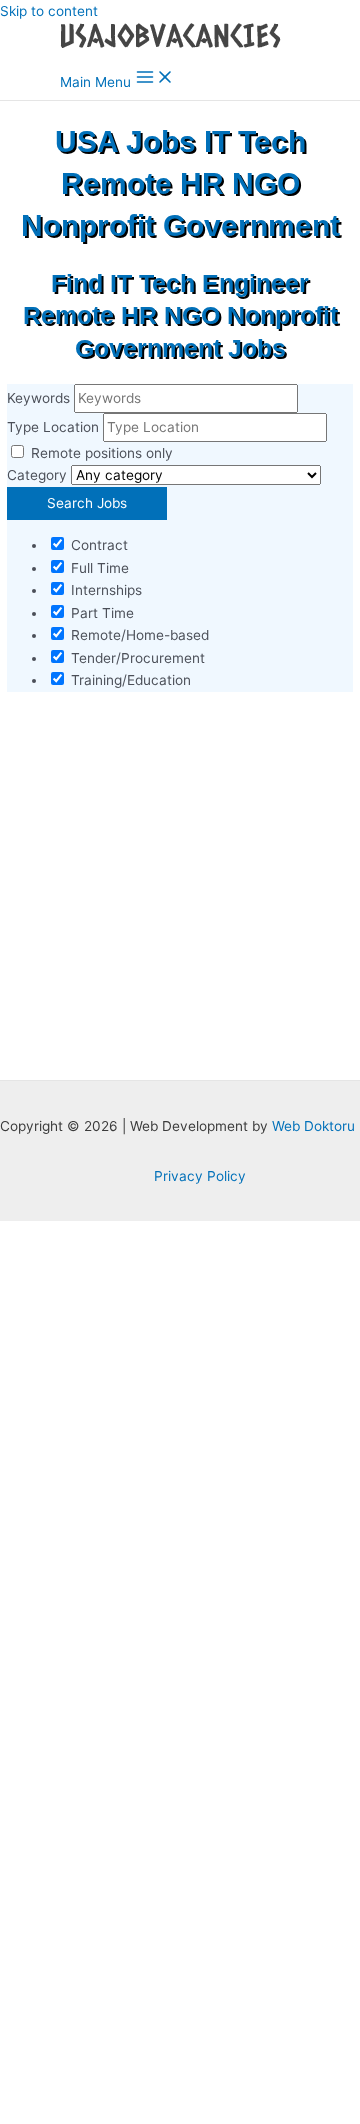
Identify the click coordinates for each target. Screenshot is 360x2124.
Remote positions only (102, 453)
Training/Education (129, 680)
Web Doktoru (313, 1126)
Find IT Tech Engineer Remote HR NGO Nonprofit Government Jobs (180, 315)
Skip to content (49, 11)
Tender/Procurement (136, 658)
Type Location (53, 427)
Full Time (98, 568)
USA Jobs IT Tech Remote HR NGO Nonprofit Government (180, 183)
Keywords (38, 398)
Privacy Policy (200, 1176)
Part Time (100, 613)
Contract (97, 545)
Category (37, 475)
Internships (104, 590)
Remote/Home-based (138, 635)
